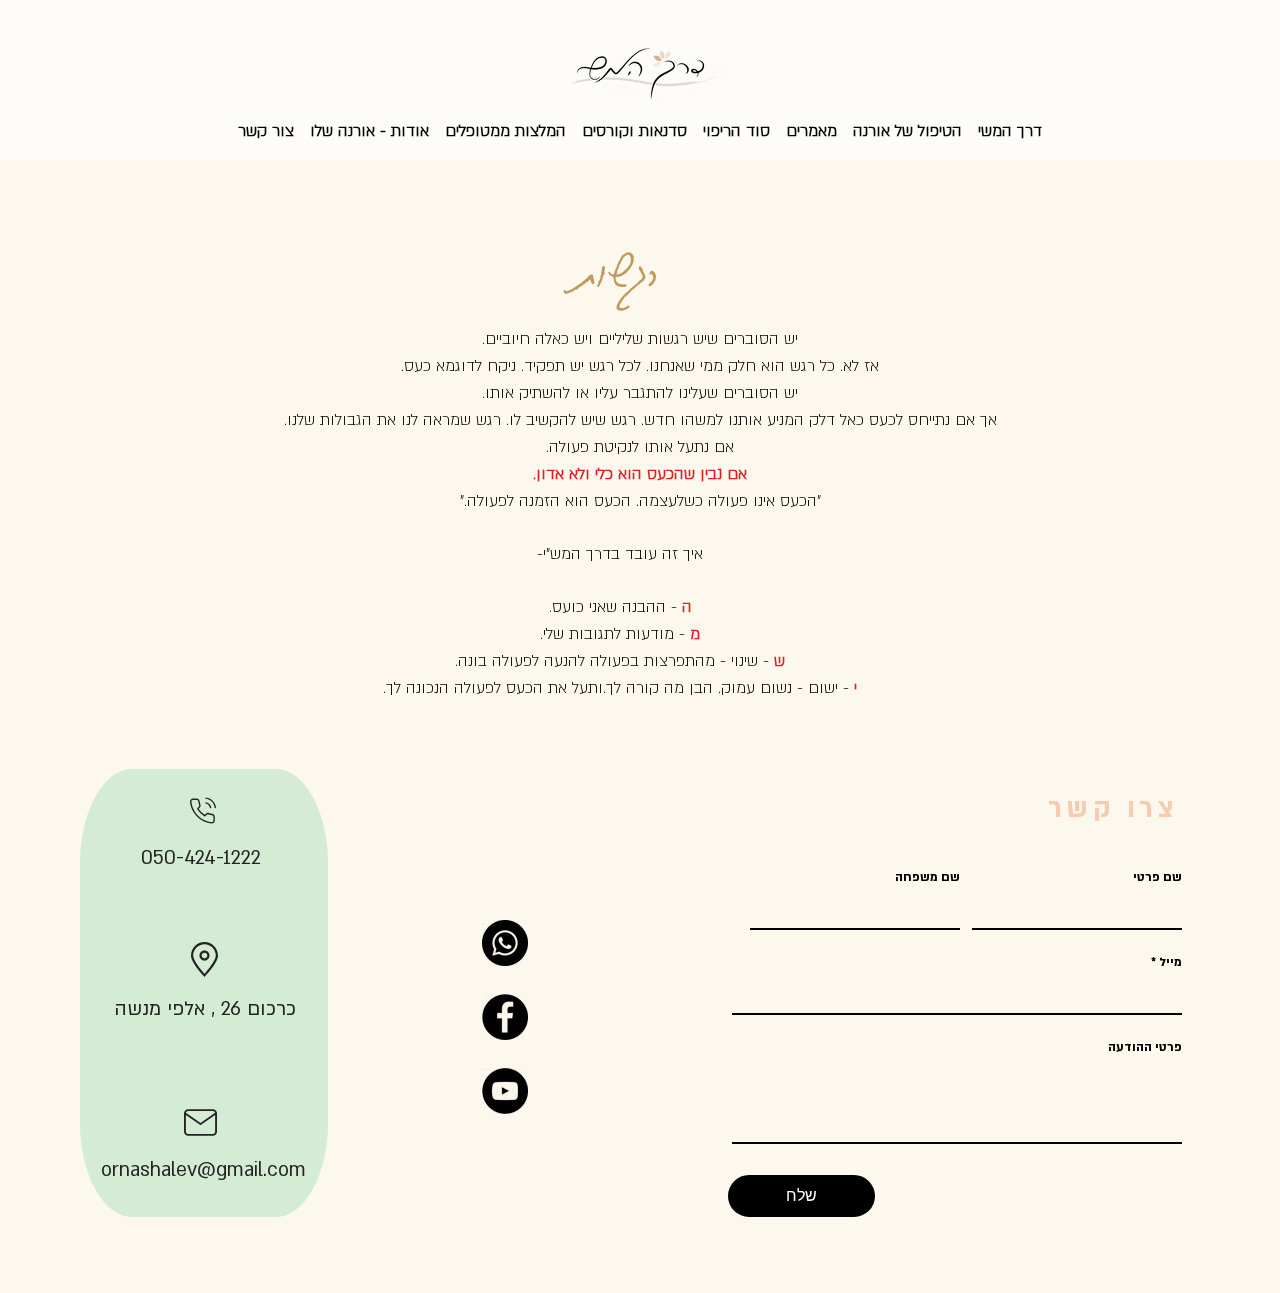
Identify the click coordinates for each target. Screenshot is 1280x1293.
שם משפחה (927, 877)
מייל (1170, 962)
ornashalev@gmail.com (203, 1170)
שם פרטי (1157, 877)
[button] (811, 122)
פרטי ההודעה (1145, 1047)
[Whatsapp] (505, 943)
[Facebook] (505, 1017)
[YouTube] (505, 1091)
